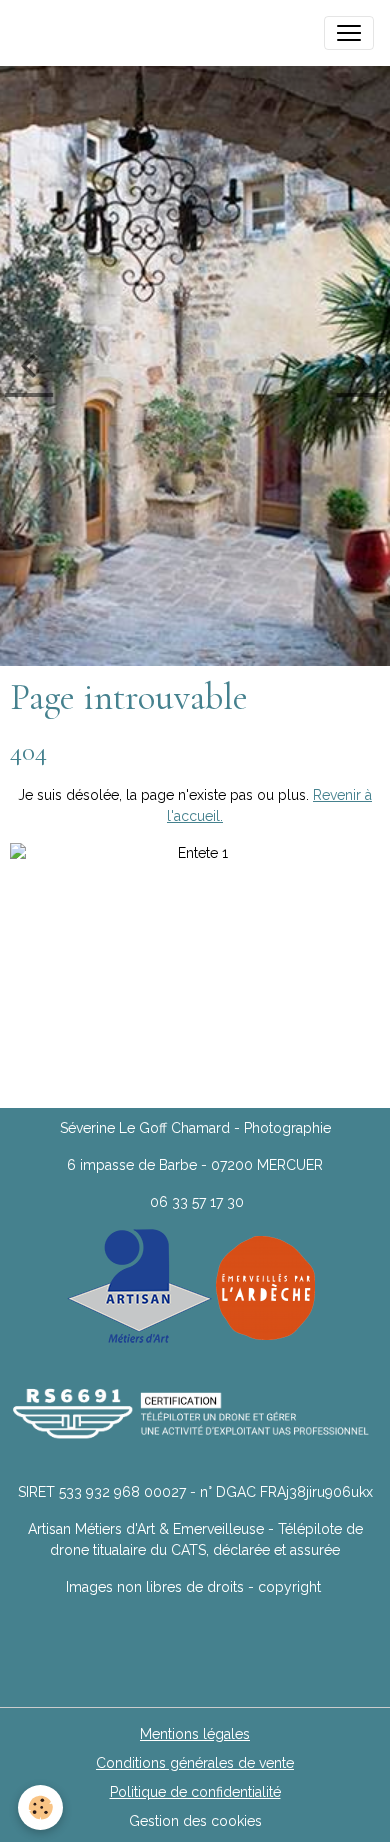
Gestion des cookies (195, 1821)
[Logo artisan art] (139, 1286)
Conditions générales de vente (195, 1763)
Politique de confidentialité (195, 1792)
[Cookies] (40, 1807)
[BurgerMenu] (349, 33)
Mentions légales (195, 1734)
